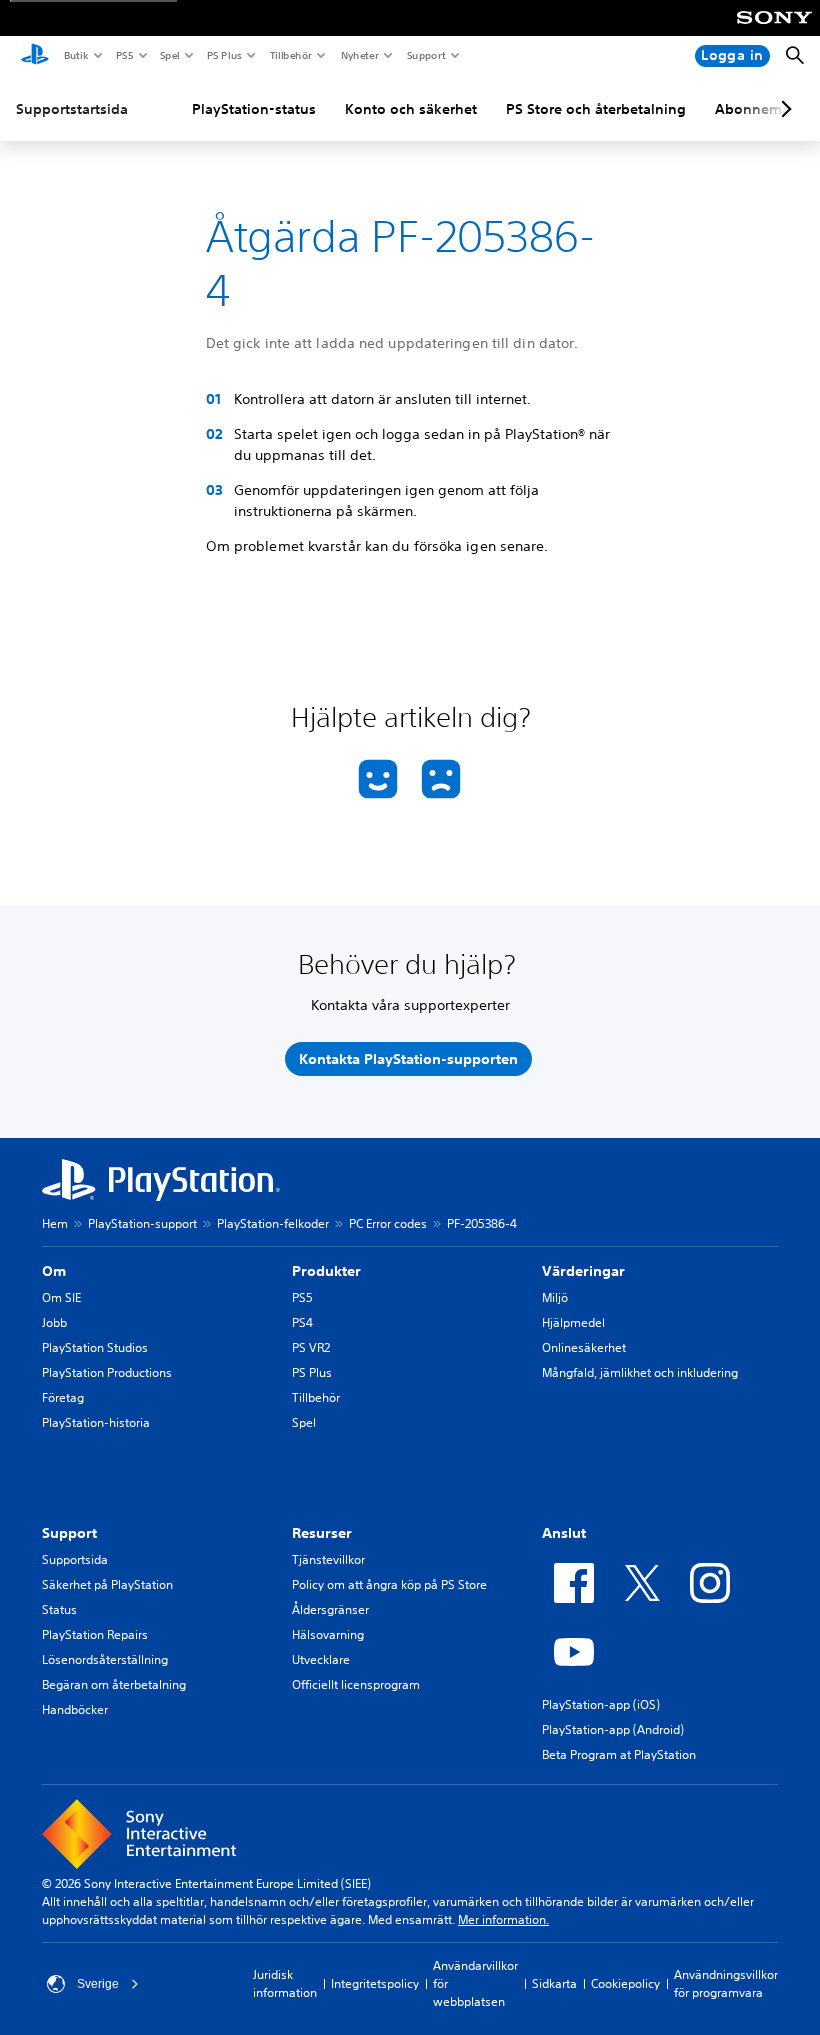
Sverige (98, 1984)
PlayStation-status (254, 109)
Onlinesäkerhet (584, 1347)
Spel (169, 55)
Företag (63, 1397)
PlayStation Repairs (95, 1634)
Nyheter (359, 55)
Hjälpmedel (573, 1322)
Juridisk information (285, 1983)
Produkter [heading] (326, 1271)
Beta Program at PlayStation (619, 1754)
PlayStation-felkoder (273, 1223)
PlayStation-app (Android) (613, 1729)
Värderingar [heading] (583, 1271)
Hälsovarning (328, 1634)
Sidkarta (554, 1983)
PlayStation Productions (107, 1372)
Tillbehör (290, 55)
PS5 (123, 55)
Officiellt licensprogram (356, 1684)
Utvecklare (321, 1659)
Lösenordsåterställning (105, 1659)
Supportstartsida (72, 109)
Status (59, 1609)
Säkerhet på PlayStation (107, 1584)
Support (425, 55)
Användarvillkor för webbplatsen (475, 1983)
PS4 (302, 1322)
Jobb (54, 1322)
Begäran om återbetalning (114, 1684)
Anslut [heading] (564, 1533)
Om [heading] (54, 1271)
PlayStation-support (142, 1223)
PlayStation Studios (95, 1347)
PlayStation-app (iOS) (601, 1704)
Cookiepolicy (625, 1983)
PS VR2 (311, 1347)
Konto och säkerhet (411, 109)
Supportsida (75, 1559)
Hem (55, 1223)
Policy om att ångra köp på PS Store (389, 1584)
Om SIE (61, 1297)
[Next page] (783, 109)
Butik (75, 55)
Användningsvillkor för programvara (726, 1983)
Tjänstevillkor (328, 1559)
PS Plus (223, 55)
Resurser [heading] (322, 1533)
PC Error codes (388, 1223)
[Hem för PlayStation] (35, 56)
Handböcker (75, 1709)
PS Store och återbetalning (596, 109)
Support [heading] (69, 1533)
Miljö (555, 1297)
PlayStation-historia (96, 1422)
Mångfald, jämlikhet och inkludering (640, 1372)
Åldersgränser (330, 1609)
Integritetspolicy (375, 1983)
